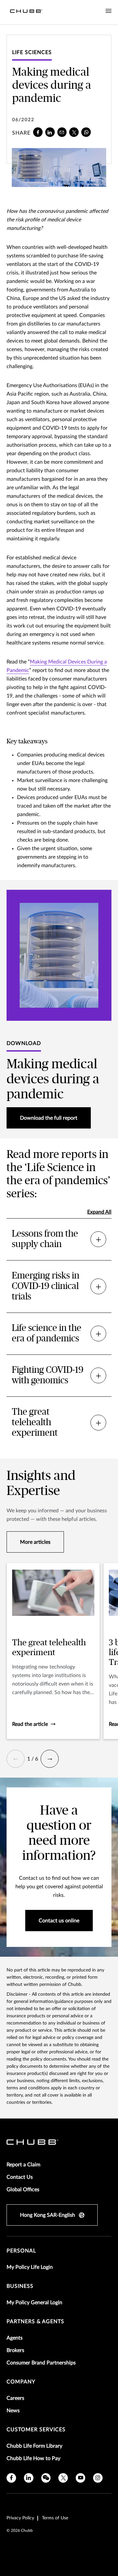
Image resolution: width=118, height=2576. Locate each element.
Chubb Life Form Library (34, 2446)
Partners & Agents (35, 2322)
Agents (15, 2338)
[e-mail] (62, 132)
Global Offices (23, 2190)
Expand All (99, 1212)
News (13, 2411)
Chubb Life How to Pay (33, 2458)
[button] (16, 1759)
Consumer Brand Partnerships (41, 2363)
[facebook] (38, 132)
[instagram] (98, 2478)
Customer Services (36, 2430)
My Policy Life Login (30, 2267)
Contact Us (20, 2177)
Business (20, 2286)
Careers (15, 2398)
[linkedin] (50, 132)
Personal (21, 2251)
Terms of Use (55, 2518)
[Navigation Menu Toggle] (108, 11)
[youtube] (80, 2478)
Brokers (15, 2350)
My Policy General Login (34, 2303)
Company (21, 2382)
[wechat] (46, 2478)
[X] (74, 132)
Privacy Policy (20, 2518)
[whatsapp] (86, 132)
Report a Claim (23, 2165)
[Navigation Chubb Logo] (26, 12)
